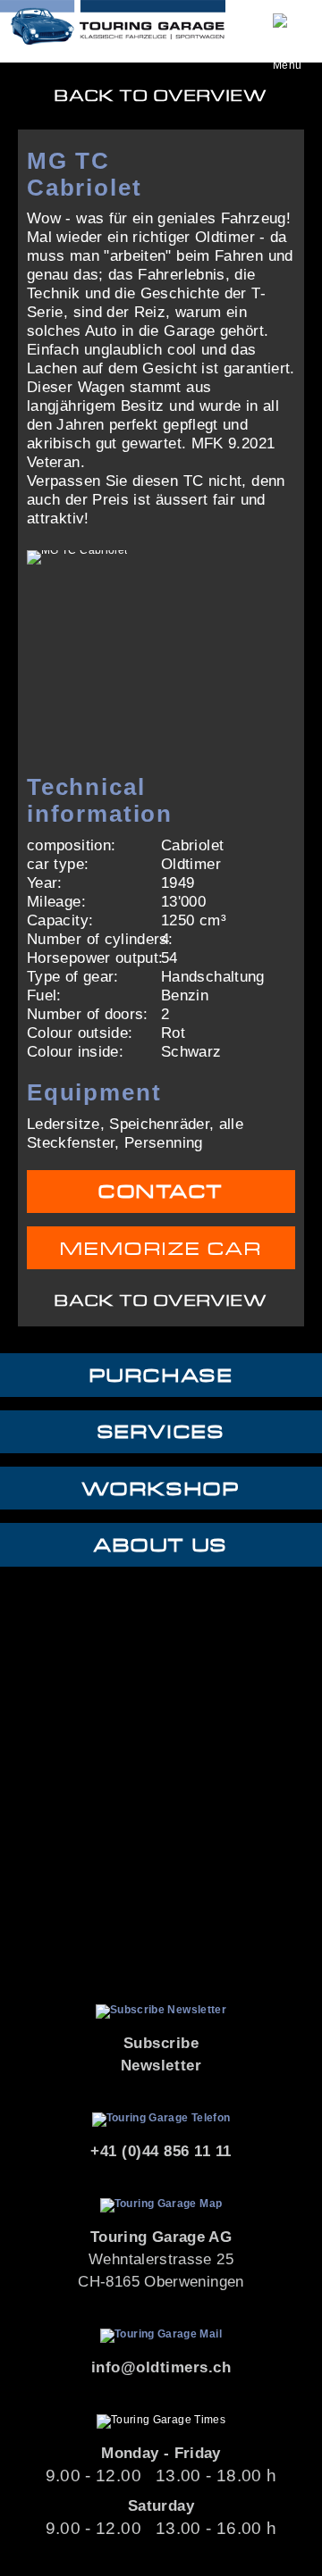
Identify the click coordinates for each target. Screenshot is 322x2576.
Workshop (161, 1489)
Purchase (161, 1376)
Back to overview (161, 96)
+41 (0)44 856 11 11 (161, 2151)
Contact (161, 1192)
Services (161, 1432)
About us (161, 1546)
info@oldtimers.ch (161, 2367)
